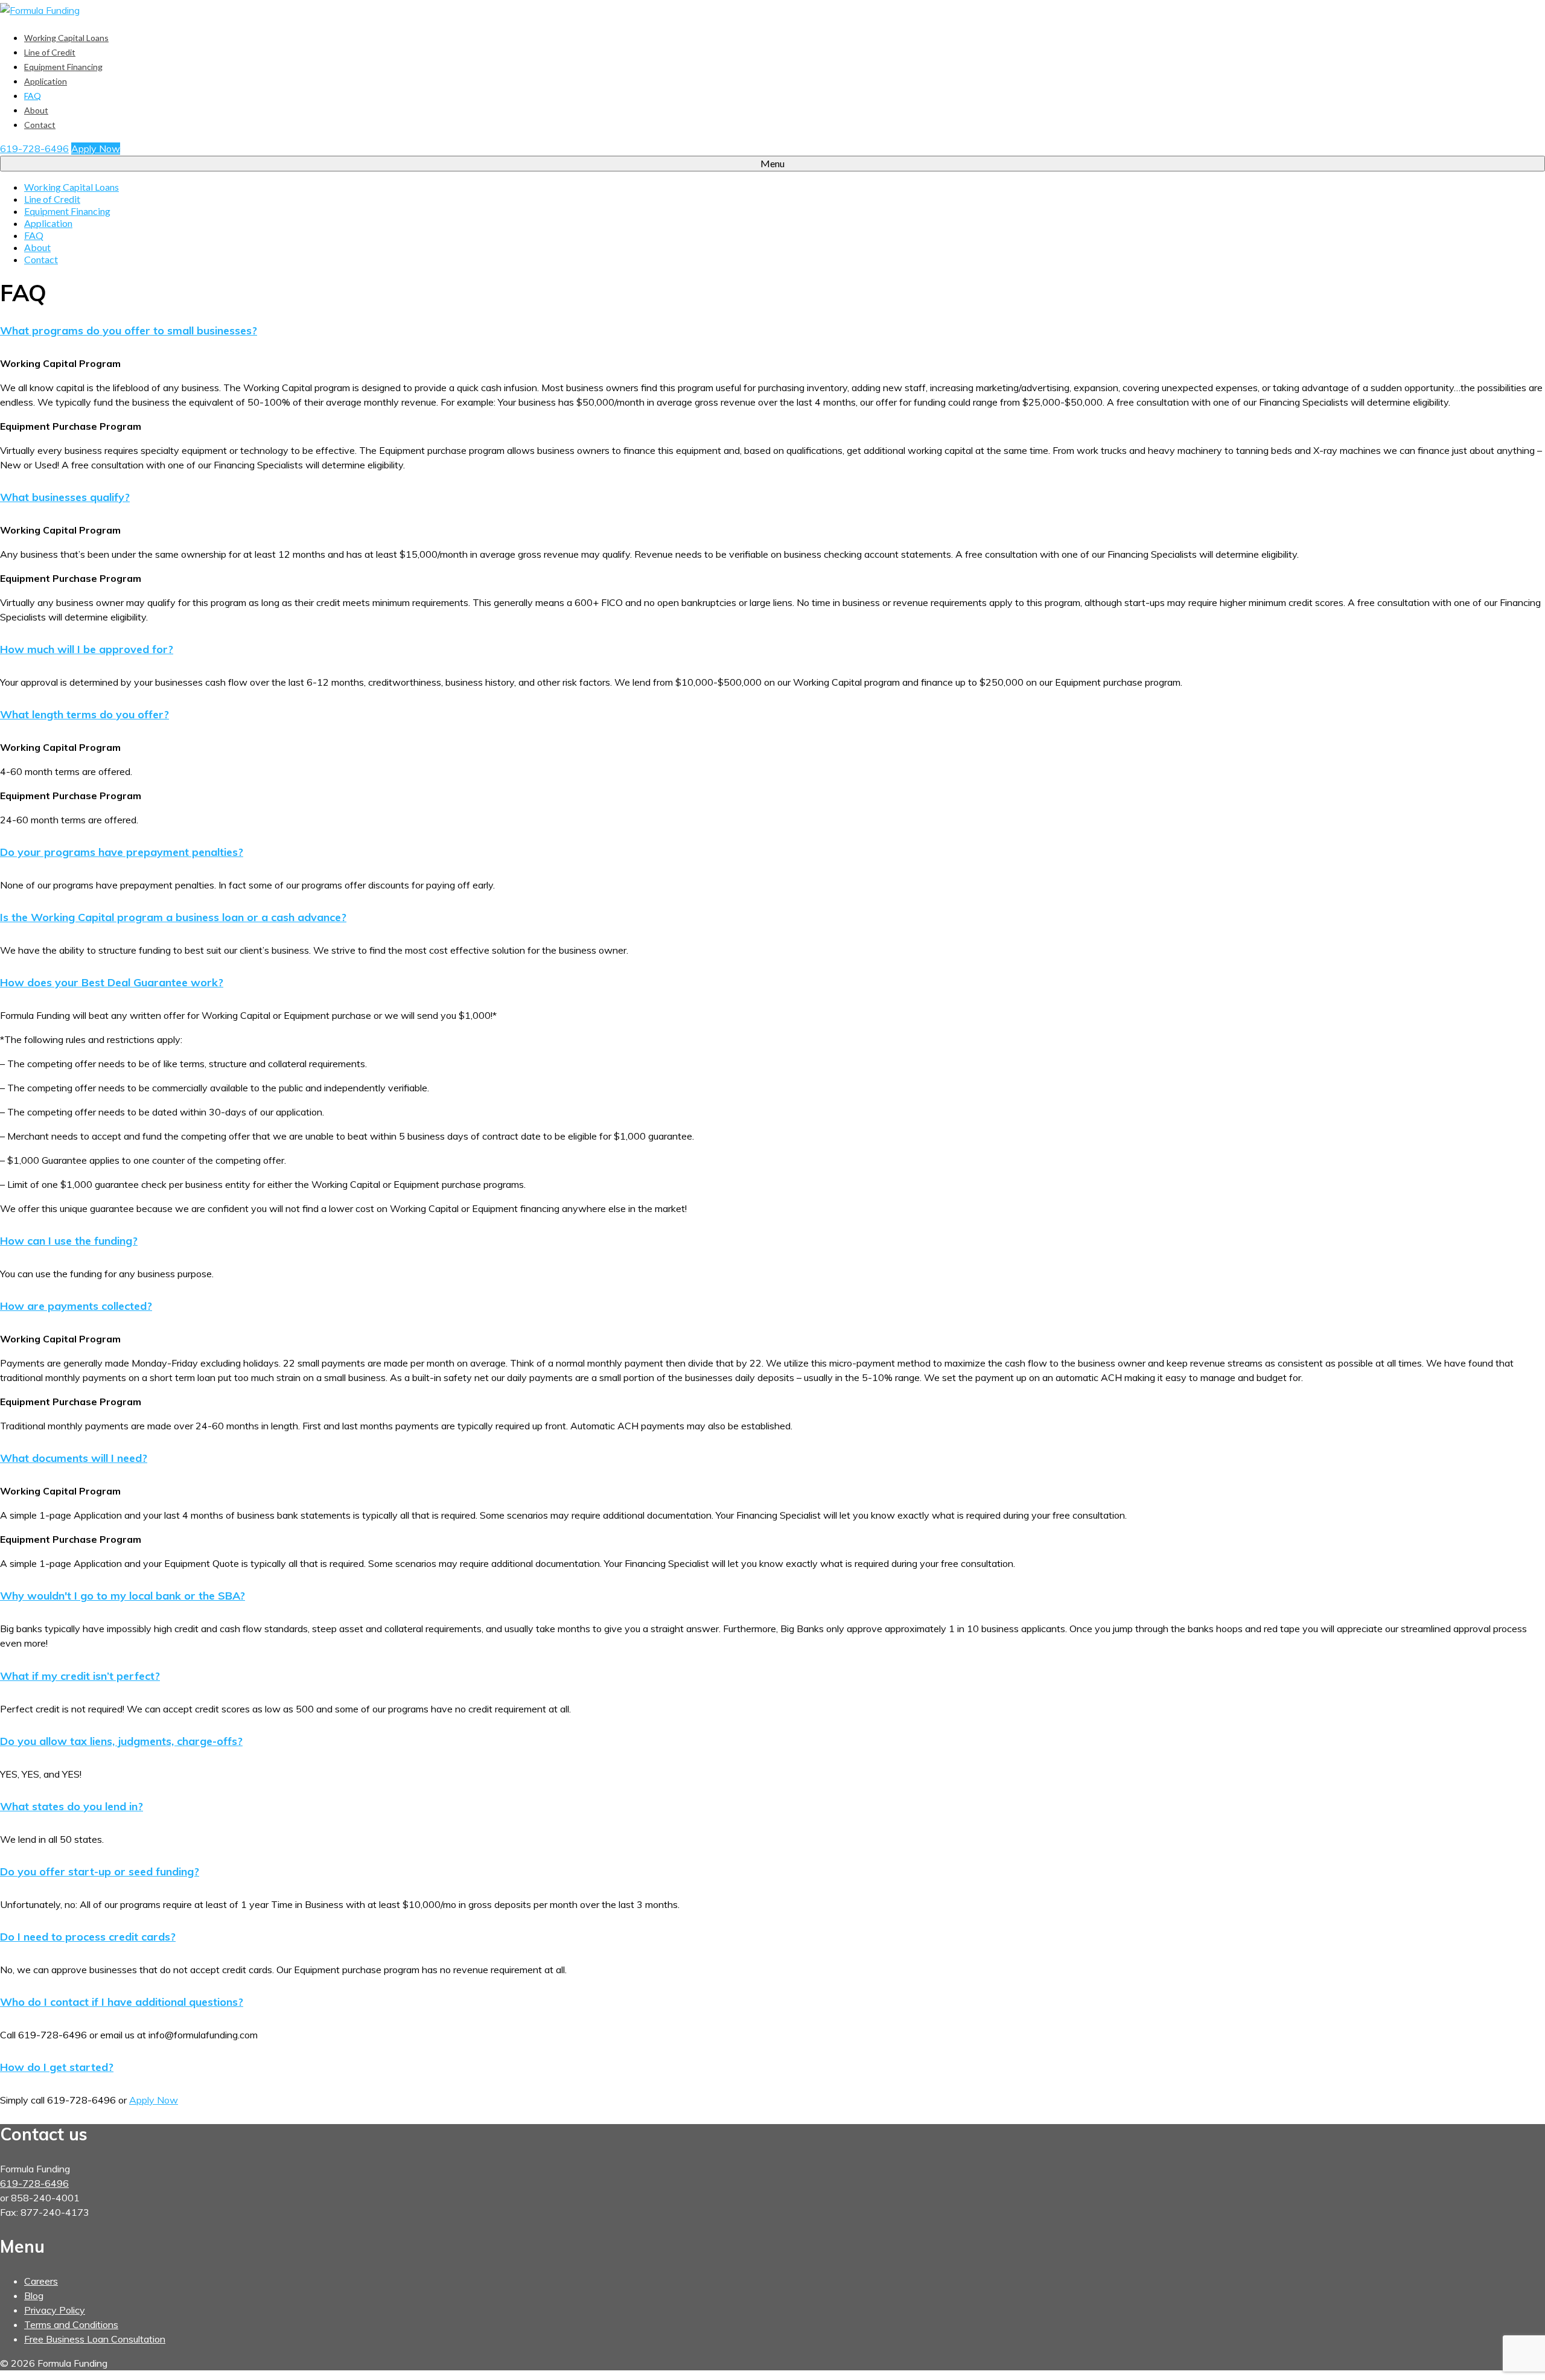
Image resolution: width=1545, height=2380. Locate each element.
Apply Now (96, 148)
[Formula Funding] (772, 10)
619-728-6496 (34, 148)
